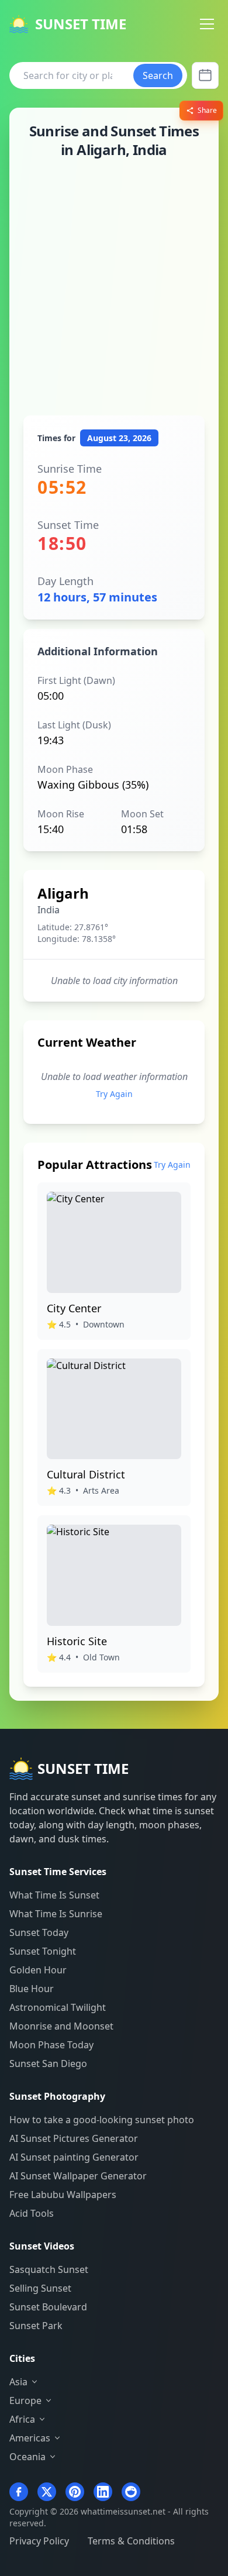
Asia (18, 2382)
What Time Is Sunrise (56, 1914)
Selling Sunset (40, 2288)
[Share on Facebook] (19, 2492)
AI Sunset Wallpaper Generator (78, 2176)
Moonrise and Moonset (61, 2026)
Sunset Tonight (43, 1951)
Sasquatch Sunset (49, 2269)
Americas (30, 2438)
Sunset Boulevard (48, 2307)
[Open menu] (207, 24)
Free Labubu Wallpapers (63, 2195)
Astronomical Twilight (58, 2007)
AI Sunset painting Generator (74, 2157)
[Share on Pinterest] (75, 2492)
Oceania (27, 2457)
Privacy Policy (39, 2541)
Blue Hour (32, 1989)
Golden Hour (38, 1970)
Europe (25, 2400)
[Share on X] (47, 2492)
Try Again (114, 1094)
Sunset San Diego (48, 2063)
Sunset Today (39, 1932)
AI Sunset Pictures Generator (74, 2138)
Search (158, 75)
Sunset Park (36, 2326)
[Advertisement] (114, 287)
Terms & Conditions (131, 2541)
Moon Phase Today (51, 2045)
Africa (22, 2419)
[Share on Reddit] (131, 2492)
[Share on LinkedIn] (103, 2492)
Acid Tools (32, 2213)
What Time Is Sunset (54, 1895)
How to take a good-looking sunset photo (102, 2120)
